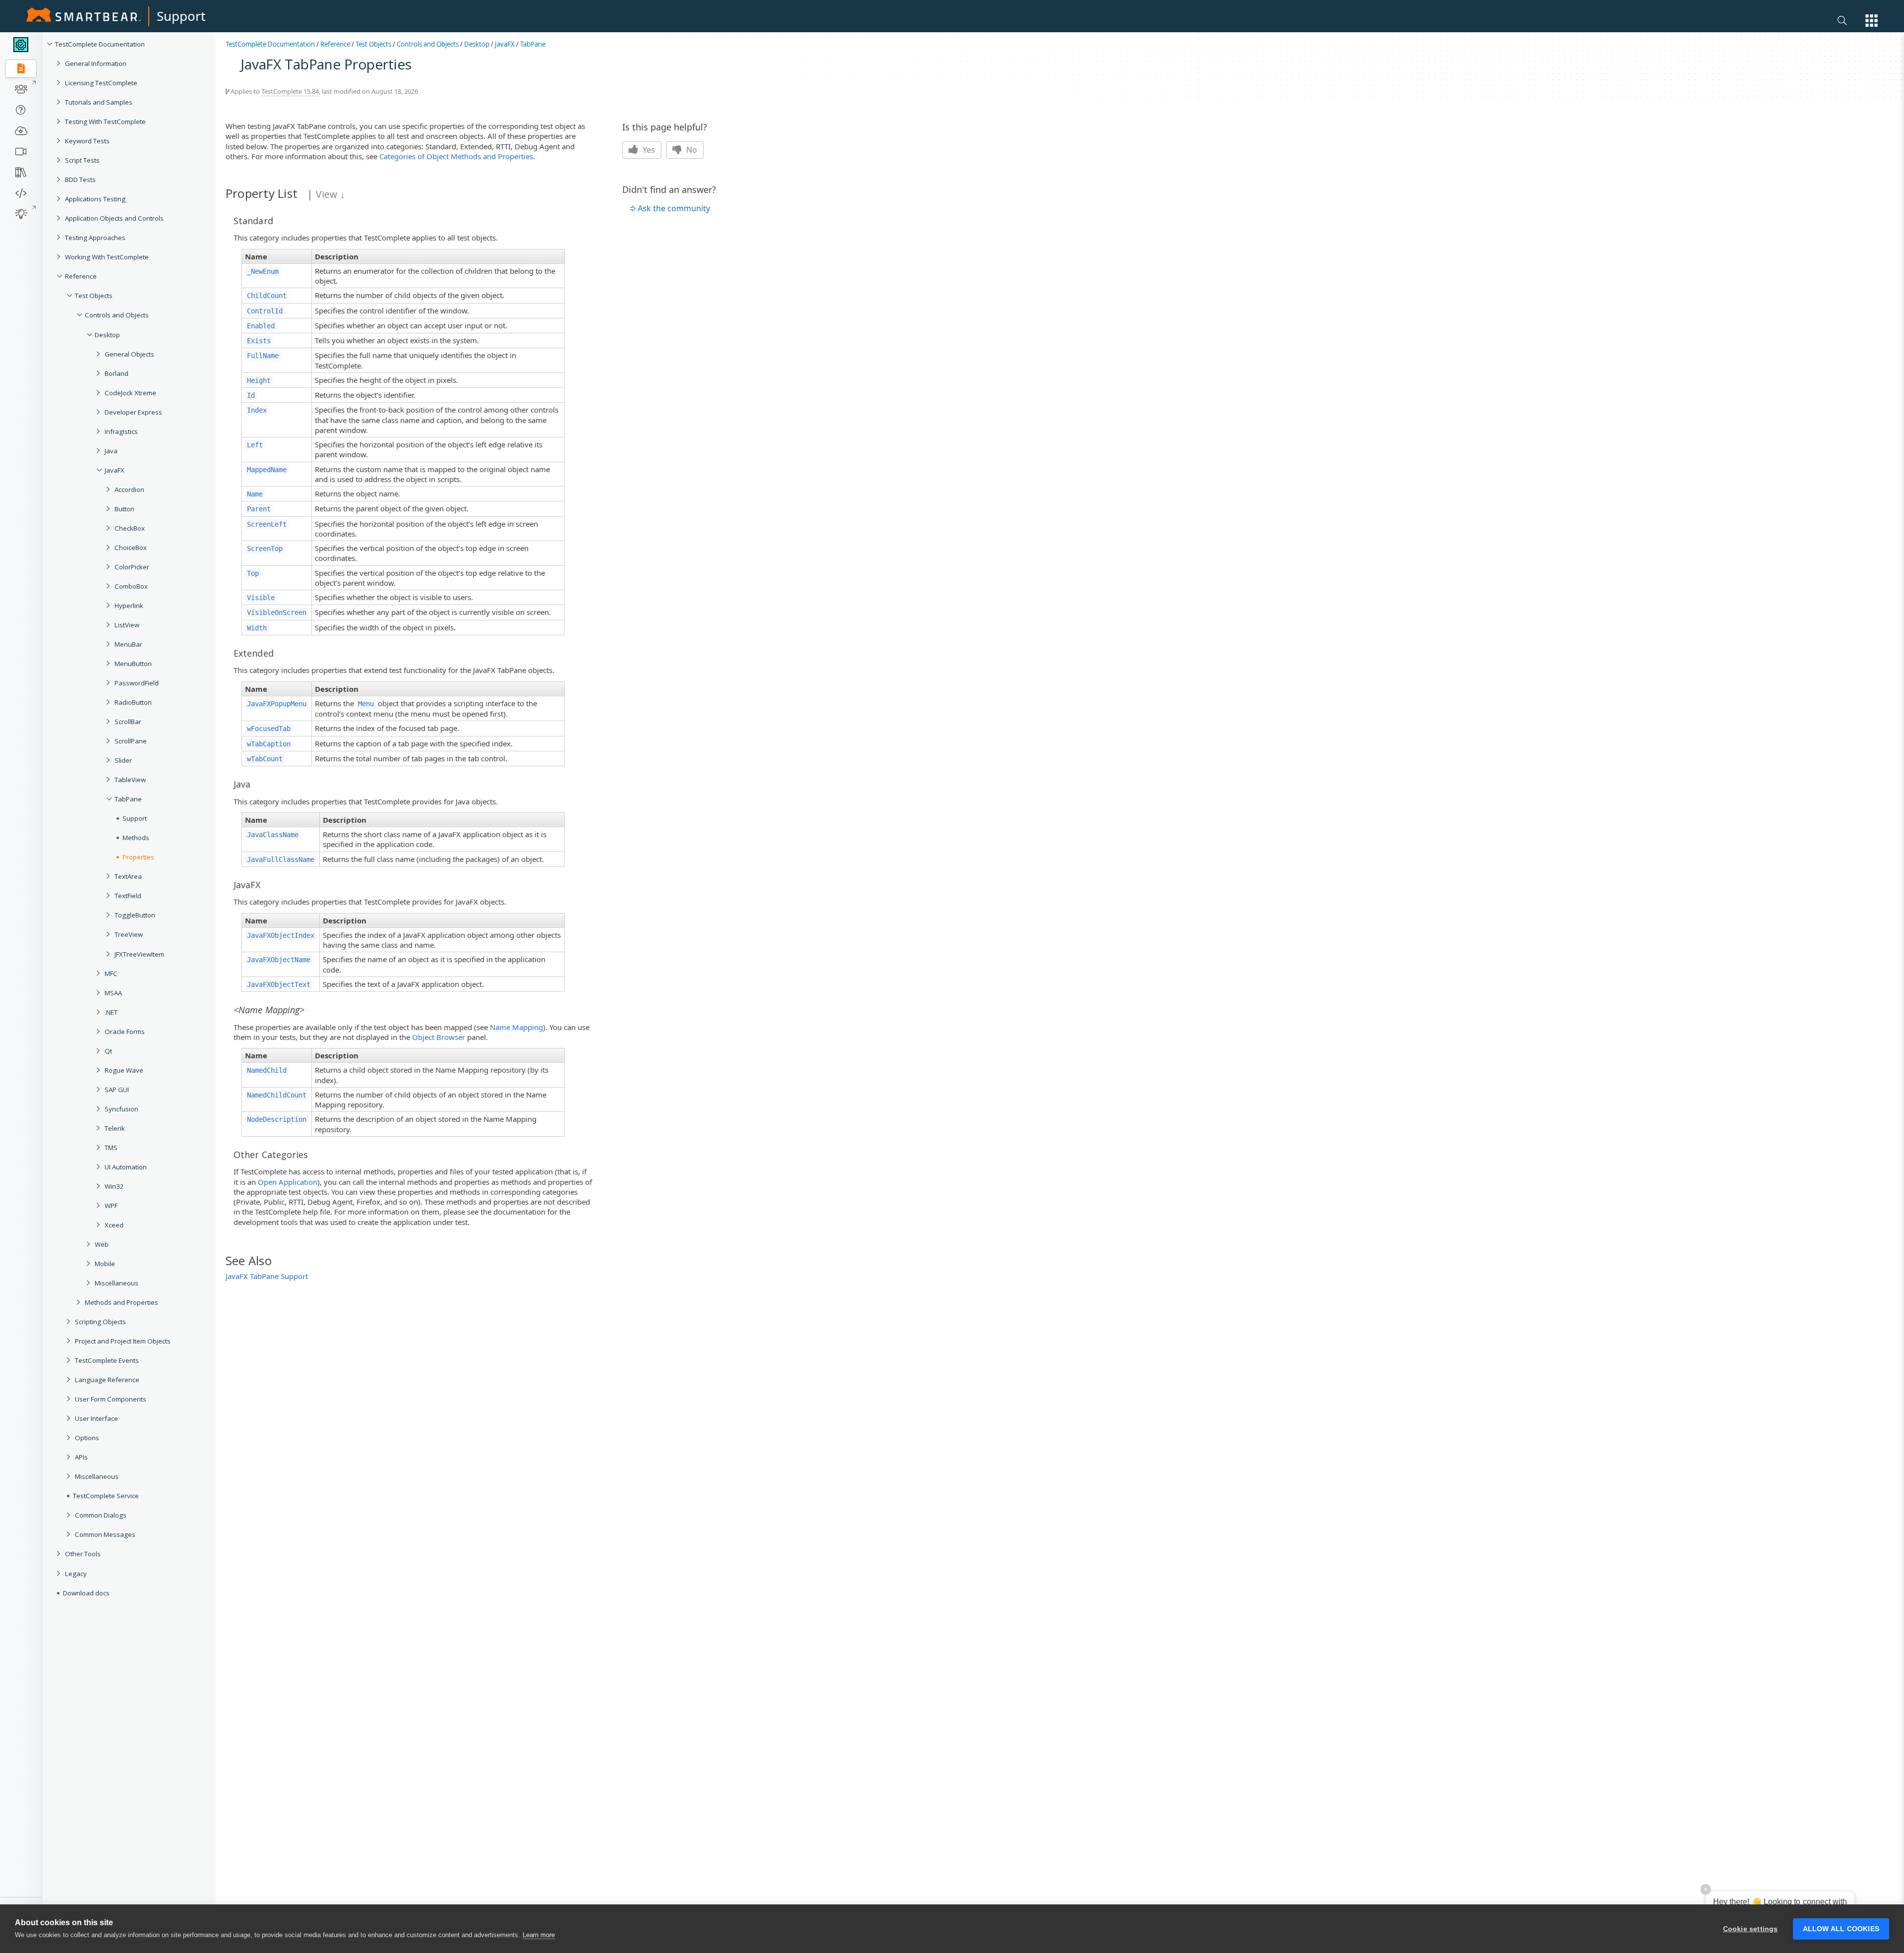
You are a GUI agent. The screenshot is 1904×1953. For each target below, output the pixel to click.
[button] (1872, 21)
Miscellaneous (117, 1283)
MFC (111, 974)
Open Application (288, 1182)
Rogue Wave (124, 1070)
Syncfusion (121, 1109)
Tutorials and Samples (99, 102)
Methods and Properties (121, 1302)
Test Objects (94, 296)
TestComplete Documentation (100, 44)
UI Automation (126, 1167)
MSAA (113, 993)
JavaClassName (273, 835)
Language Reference (107, 1380)
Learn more (539, 1935)
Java (111, 451)
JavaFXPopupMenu (277, 704)
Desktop (107, 335)
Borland (117, 373)
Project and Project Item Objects (123, 1341)
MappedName (267, 470)
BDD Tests (80, 180)
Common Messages (105, 1534)
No (691, 150)
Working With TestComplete (107, 257)
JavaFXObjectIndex (281, 935)
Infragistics (121, 431)
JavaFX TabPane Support (267, 1276)
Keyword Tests (87, 141)
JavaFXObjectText (279, 984)
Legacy (76, 1574)
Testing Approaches (95, 238)
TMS (111, 1148)
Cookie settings (1751, 1929)
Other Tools (83, 1554)
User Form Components (111, 1399)
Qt (108, 1051)
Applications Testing (95, 199)
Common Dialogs (101, 1515)
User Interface (96, 1418)
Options (87, 1438)
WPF (111, 1206)
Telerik (115, 1128)
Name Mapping (516, 1027)
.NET (111, 1012)
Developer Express (133, 412)
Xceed (114, 1225)
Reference (81, 276)
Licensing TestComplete (101, 83)
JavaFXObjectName (279, 960)
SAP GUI (117, 1090)
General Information (96, 63)
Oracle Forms (125, 1032)
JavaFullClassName (281, 859)
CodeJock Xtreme (130, 393)
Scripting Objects (100, 1322)
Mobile (105, 1264)
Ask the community (674, 208)
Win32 (114, 1186)
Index (257, 410)
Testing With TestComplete (105, 122)
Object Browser (439, 1037)
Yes (648, 150)
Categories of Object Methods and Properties (456, 156)
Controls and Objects (117, 315)
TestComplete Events (107, 1360)
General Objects (129, 354)
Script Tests (82, 160)
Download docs (86, 1593)
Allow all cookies (1841, 1929)
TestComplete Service (106, 1496)
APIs (81, 1457)
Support (181, 16)
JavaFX (115, 470)
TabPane (533, 44)
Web (102, 1244)
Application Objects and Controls (114, 218)
